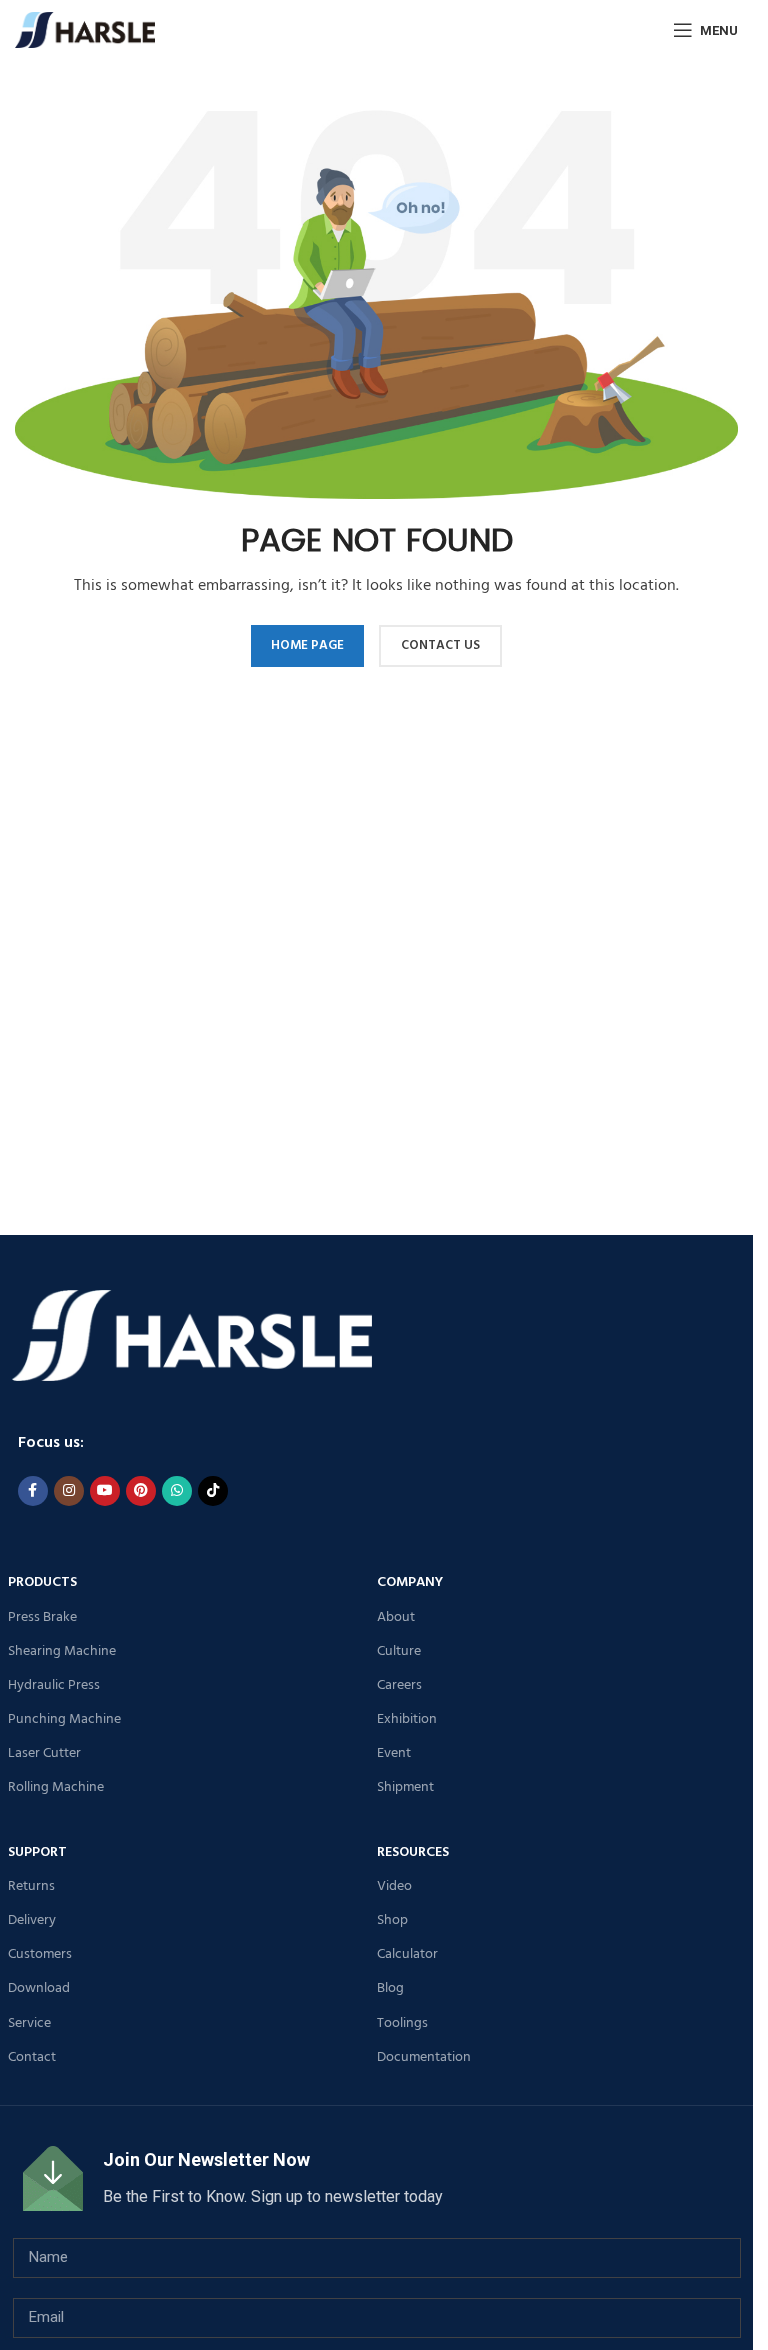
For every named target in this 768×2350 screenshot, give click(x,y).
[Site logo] (85, 30)
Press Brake (42, 1617)
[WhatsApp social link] (177, 1491)
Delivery (32, 1920)
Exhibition (407, 1719)
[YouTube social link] (105, 1491)
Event (394, 1753)
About (396, 1617)
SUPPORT (37, 1852)
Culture (399, 1651)
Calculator (407, 1954)
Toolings (402, 2023)
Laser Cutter (44, 1753)
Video (394, 1886)
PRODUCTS (42, 1582)
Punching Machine (64, 1719)
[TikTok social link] (213, 1491)
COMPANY (410, 1582)
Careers (399, 1685)
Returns (31, 1886)
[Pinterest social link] (141, 1491)
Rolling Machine (56, 1787)
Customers (40, 1954)
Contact (32, 2057)
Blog (390, 1988)
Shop (392, 1920)
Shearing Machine (62, 1651)
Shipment (405, 1787)
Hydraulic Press (54, 1685)
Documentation (424, 2057)
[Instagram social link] (69, 1491)
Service (29, 2023)
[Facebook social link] (33, 1491)
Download (39, 1988)
